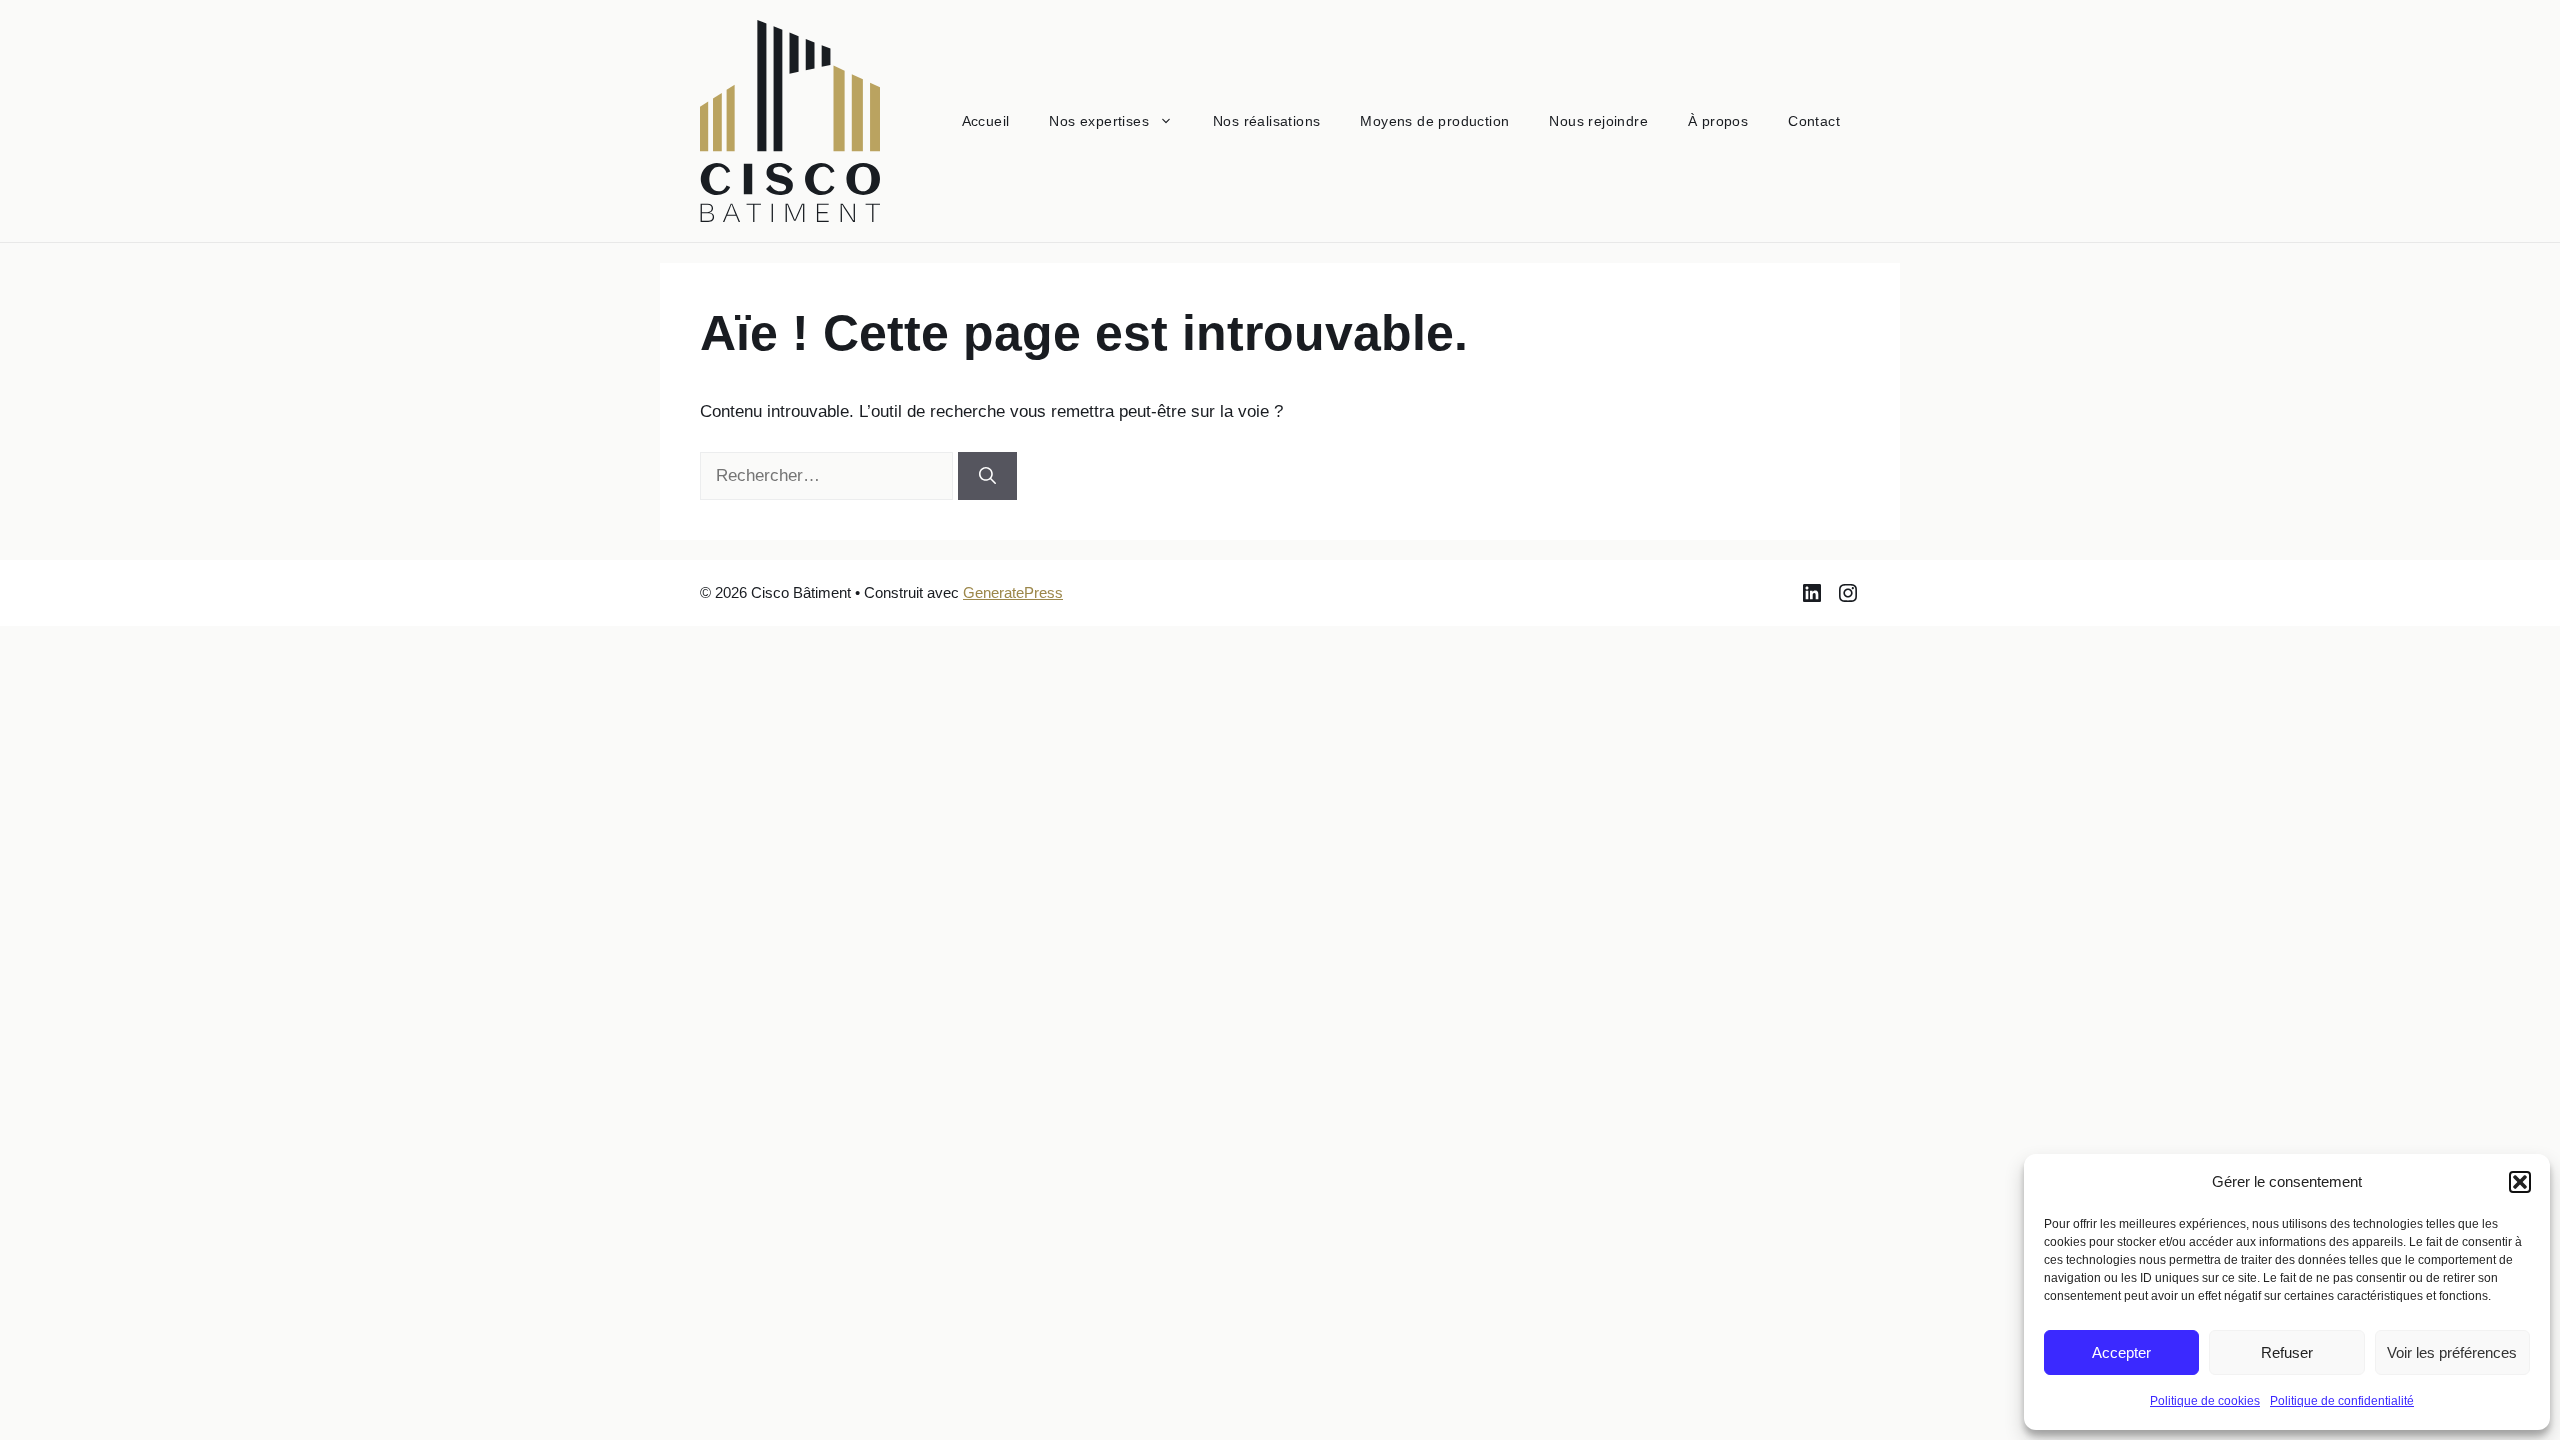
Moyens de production (1434, 121)
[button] (2520, 1182)
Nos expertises (1099, 121)
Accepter (2121, 1352)
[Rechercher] (987, 476)
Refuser (2287, 1352)
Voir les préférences (2452, 1352)
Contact (1814, 121)
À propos (1718, 121)
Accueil (986, 121)
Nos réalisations (1266, 121)
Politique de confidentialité (2342, 1401)
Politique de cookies (2205, 1401)
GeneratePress (1013, 592)
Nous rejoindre (1598, 121)
